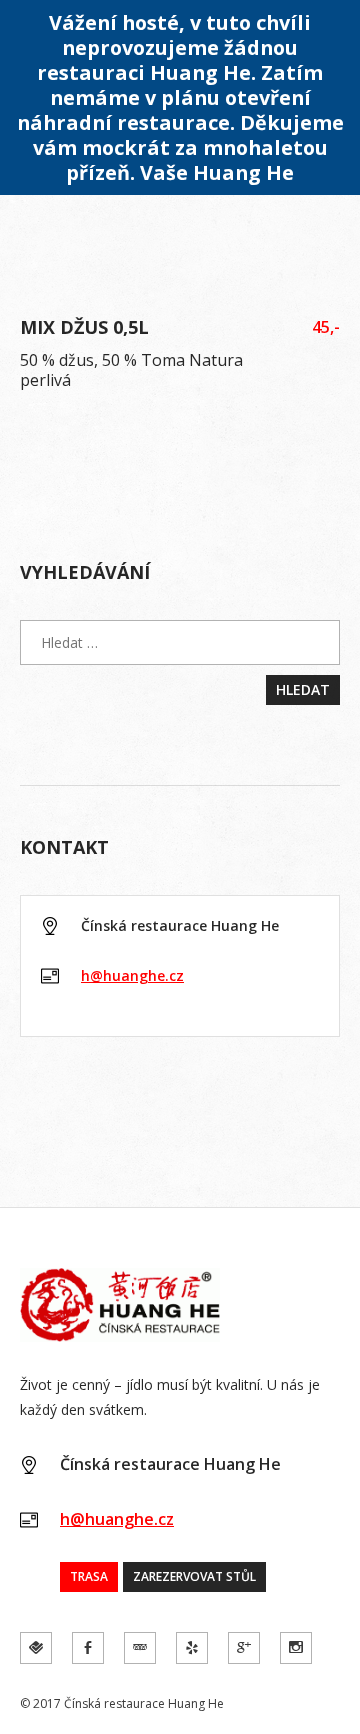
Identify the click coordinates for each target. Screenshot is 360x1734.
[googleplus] (244, 1648)
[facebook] (88, 1648)
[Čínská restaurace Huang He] (180, 1305)
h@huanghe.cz (132, 975)
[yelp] (192, 1648)
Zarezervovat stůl (194, 1576)
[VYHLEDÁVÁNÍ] (180, 642)
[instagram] (296, 1648)
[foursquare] (36, 1648)
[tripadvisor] (140, 1648)
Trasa (89, 1576)
